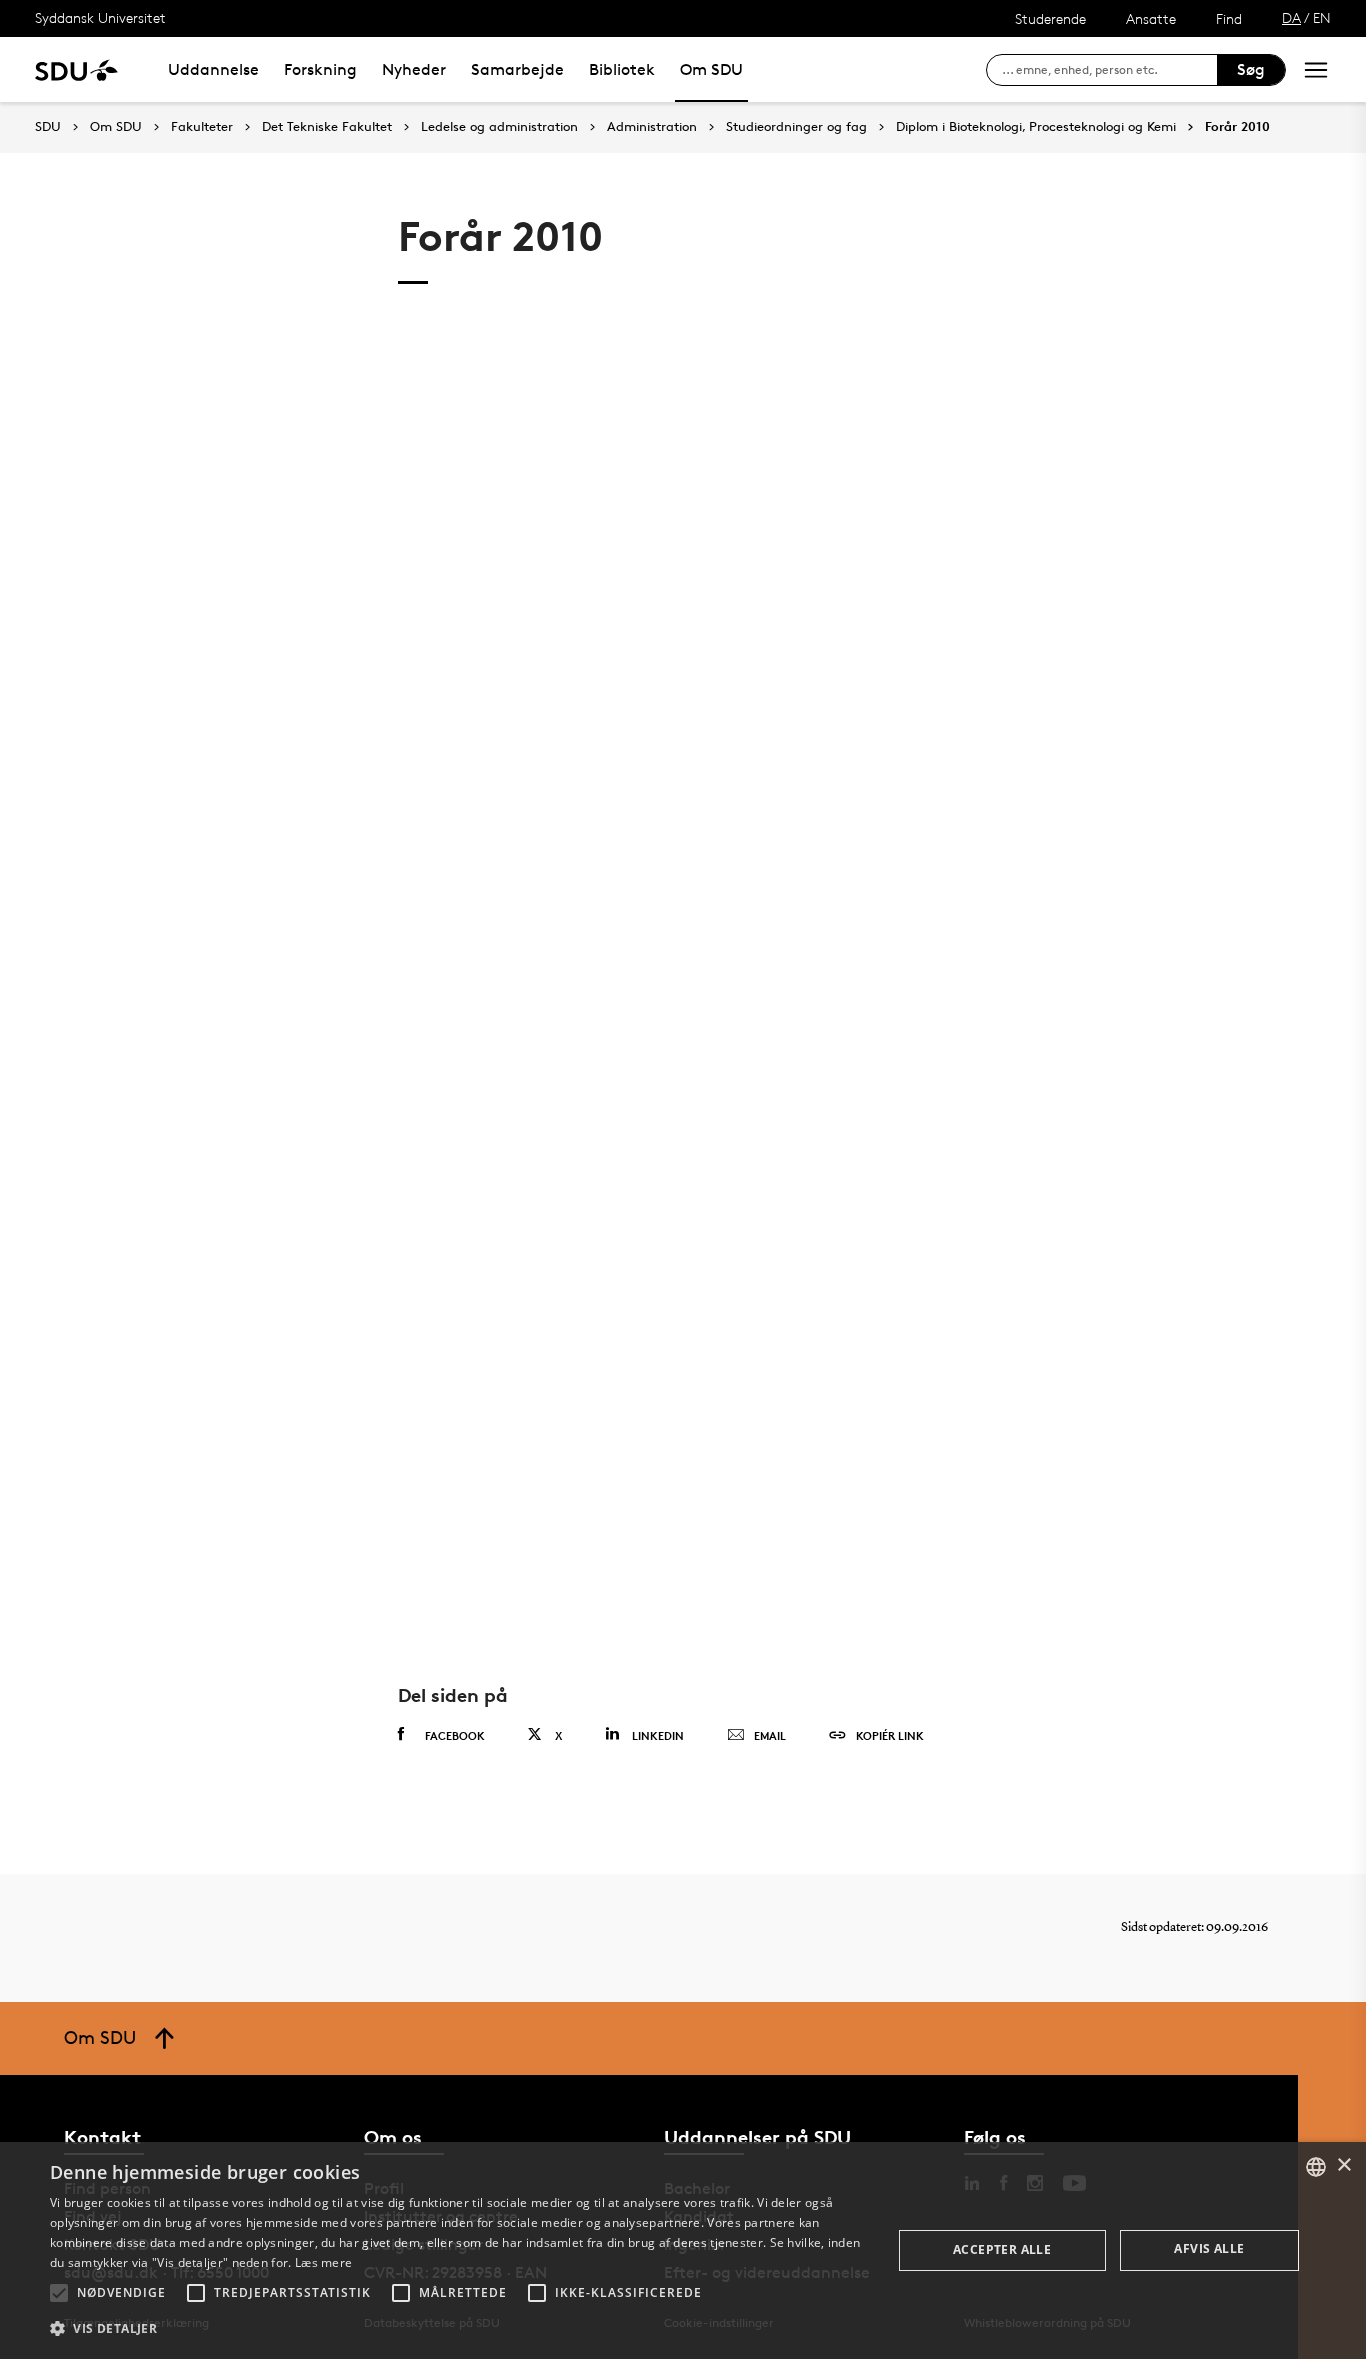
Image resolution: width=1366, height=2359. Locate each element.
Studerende (1050, 18)
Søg (1251, 69)
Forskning (320, 69)
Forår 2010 (1237, 127)
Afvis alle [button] (1209, 2248)
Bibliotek (622, 69)
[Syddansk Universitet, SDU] (76, 69)
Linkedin (658, 1735)
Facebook (455, 1735)
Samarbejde (517, 69)
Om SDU (711, 69)
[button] (59, 2293)
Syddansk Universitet (100, 17)
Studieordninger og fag (796, 127)
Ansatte (1151, 18)
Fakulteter (202, 127)
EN (1322, 17)
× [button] (1343, 2165)
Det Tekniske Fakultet (327, 127)
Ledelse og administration (499, 127)
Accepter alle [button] (1002, 2249)
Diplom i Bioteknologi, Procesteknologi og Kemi (1036, 127)
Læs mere (323, 2262)
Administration (652, 127)
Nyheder (414, 69)
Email (770, 1735)
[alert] (683, 2250)
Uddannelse (213, 69)
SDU (48, 126)
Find (1229, 18)
